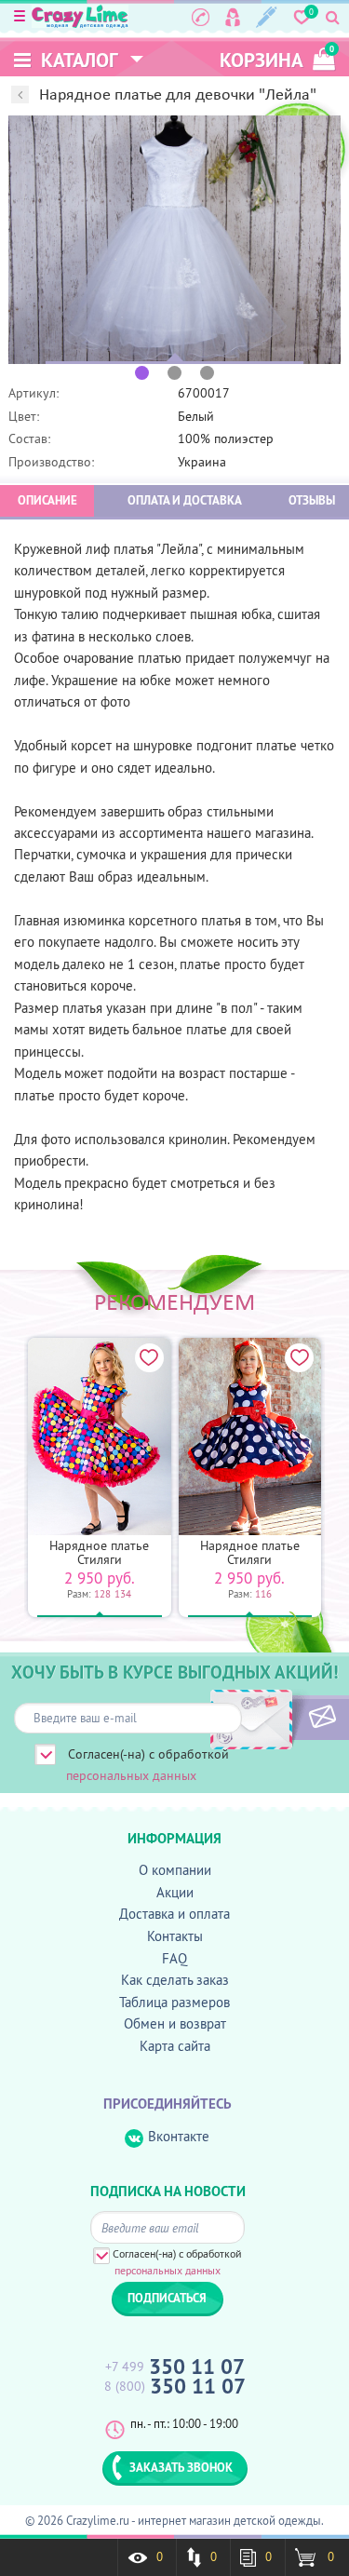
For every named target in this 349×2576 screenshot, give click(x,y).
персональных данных (131, 1775)
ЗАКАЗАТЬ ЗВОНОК (181, 2467)
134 (123, 1594)
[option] (174, 240)
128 (102, 1594)
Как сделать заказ (175, 1980)
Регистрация (267, 17)
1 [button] (142, 373)
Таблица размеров (174, 2002)
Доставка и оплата (174, 1914)
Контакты (175, 1936)
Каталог (77, 60)
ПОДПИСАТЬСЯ (291, 1718)
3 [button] (207, 373)
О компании (175, 1870)
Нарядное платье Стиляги (99, 1552)
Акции (175, 1892)
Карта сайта (175, 2046)
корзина (277, 58)
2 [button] (174, 373)
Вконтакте (179, 2136)
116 (263, 1594)
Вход (233, 17)
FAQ (174, 1958)
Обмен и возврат (175, 2023)
